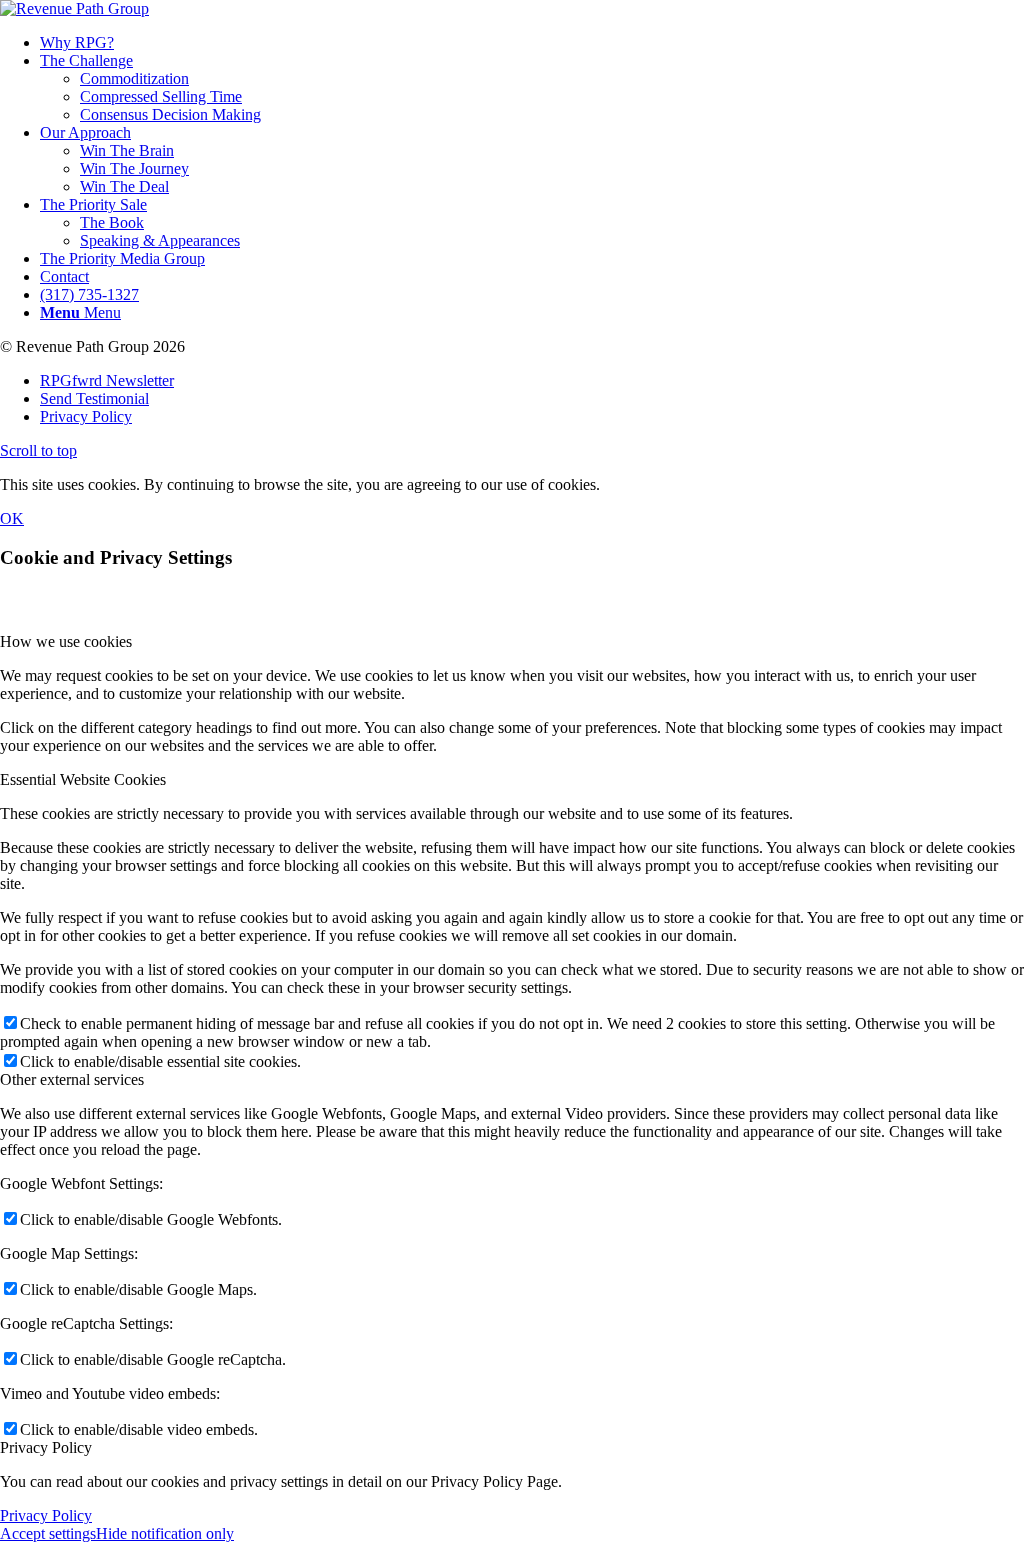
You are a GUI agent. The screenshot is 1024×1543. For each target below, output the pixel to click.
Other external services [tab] (72, 1079)
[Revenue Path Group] (74, 8)
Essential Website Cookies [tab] (83, 779)
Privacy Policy (46, 1515)
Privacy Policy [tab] (46, 1447)
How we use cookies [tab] (66, 641)
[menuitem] (532, 43)
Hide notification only (165, 1533)
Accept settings (48, 1533)
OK (12, 518)
